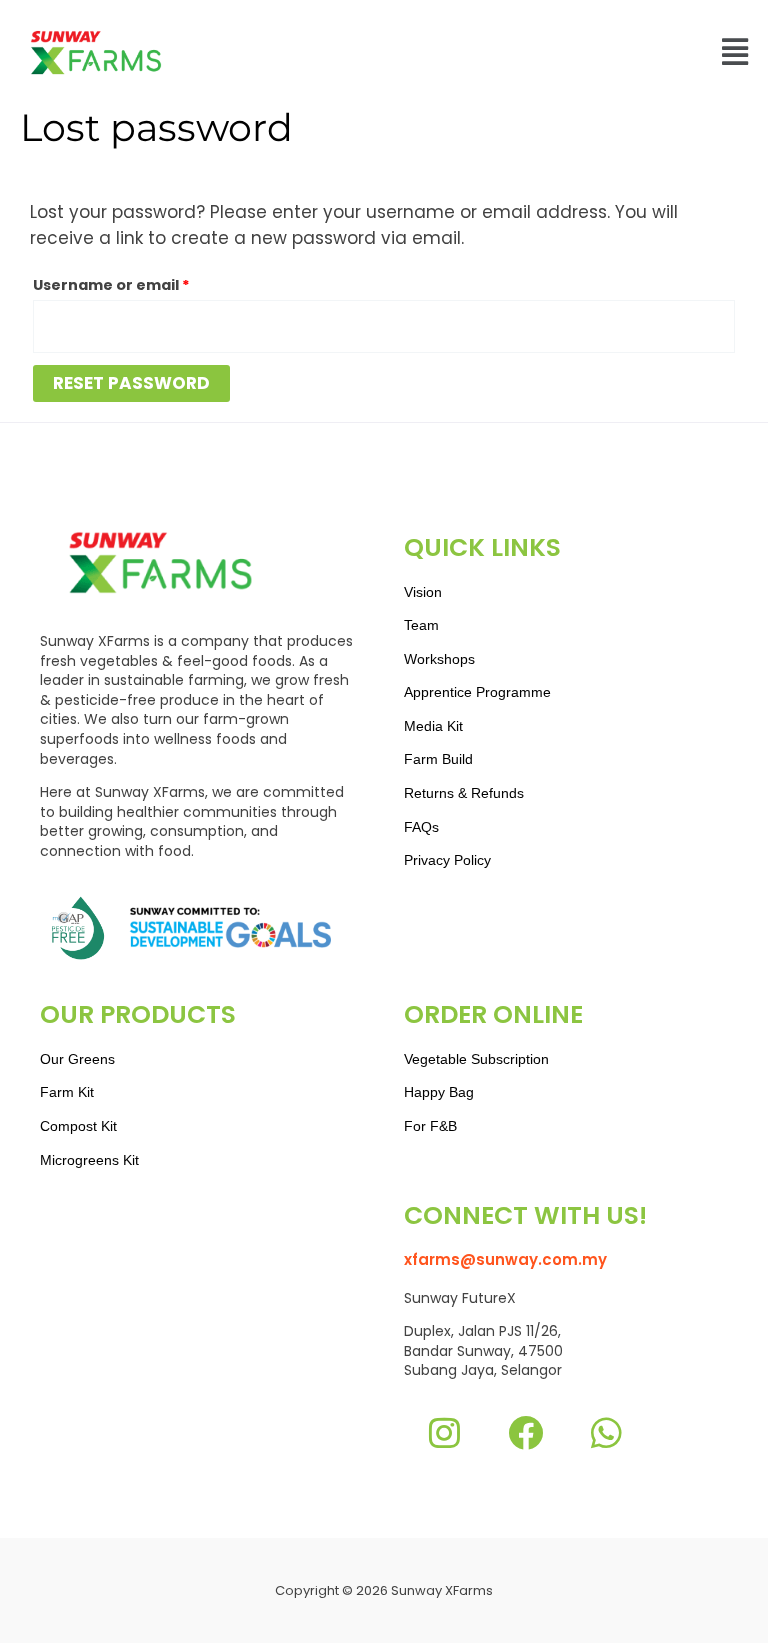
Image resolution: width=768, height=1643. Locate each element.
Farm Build (438, 759)
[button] (734, 53)
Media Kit (433, 726)
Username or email (146, 283)
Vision (423, 592)
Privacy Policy (447, 860)
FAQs (421, 827)
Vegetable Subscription (476, 1059)
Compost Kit (78, 1126)
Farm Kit (67, 1092)
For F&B (430, 1126)
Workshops (439, 659)
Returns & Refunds (464, 793)
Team (421, 625)
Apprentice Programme (477, 692)
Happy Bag (439, 1092)
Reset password (131, 383)
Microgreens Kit (89, 1160)
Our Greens (77, 1059)
